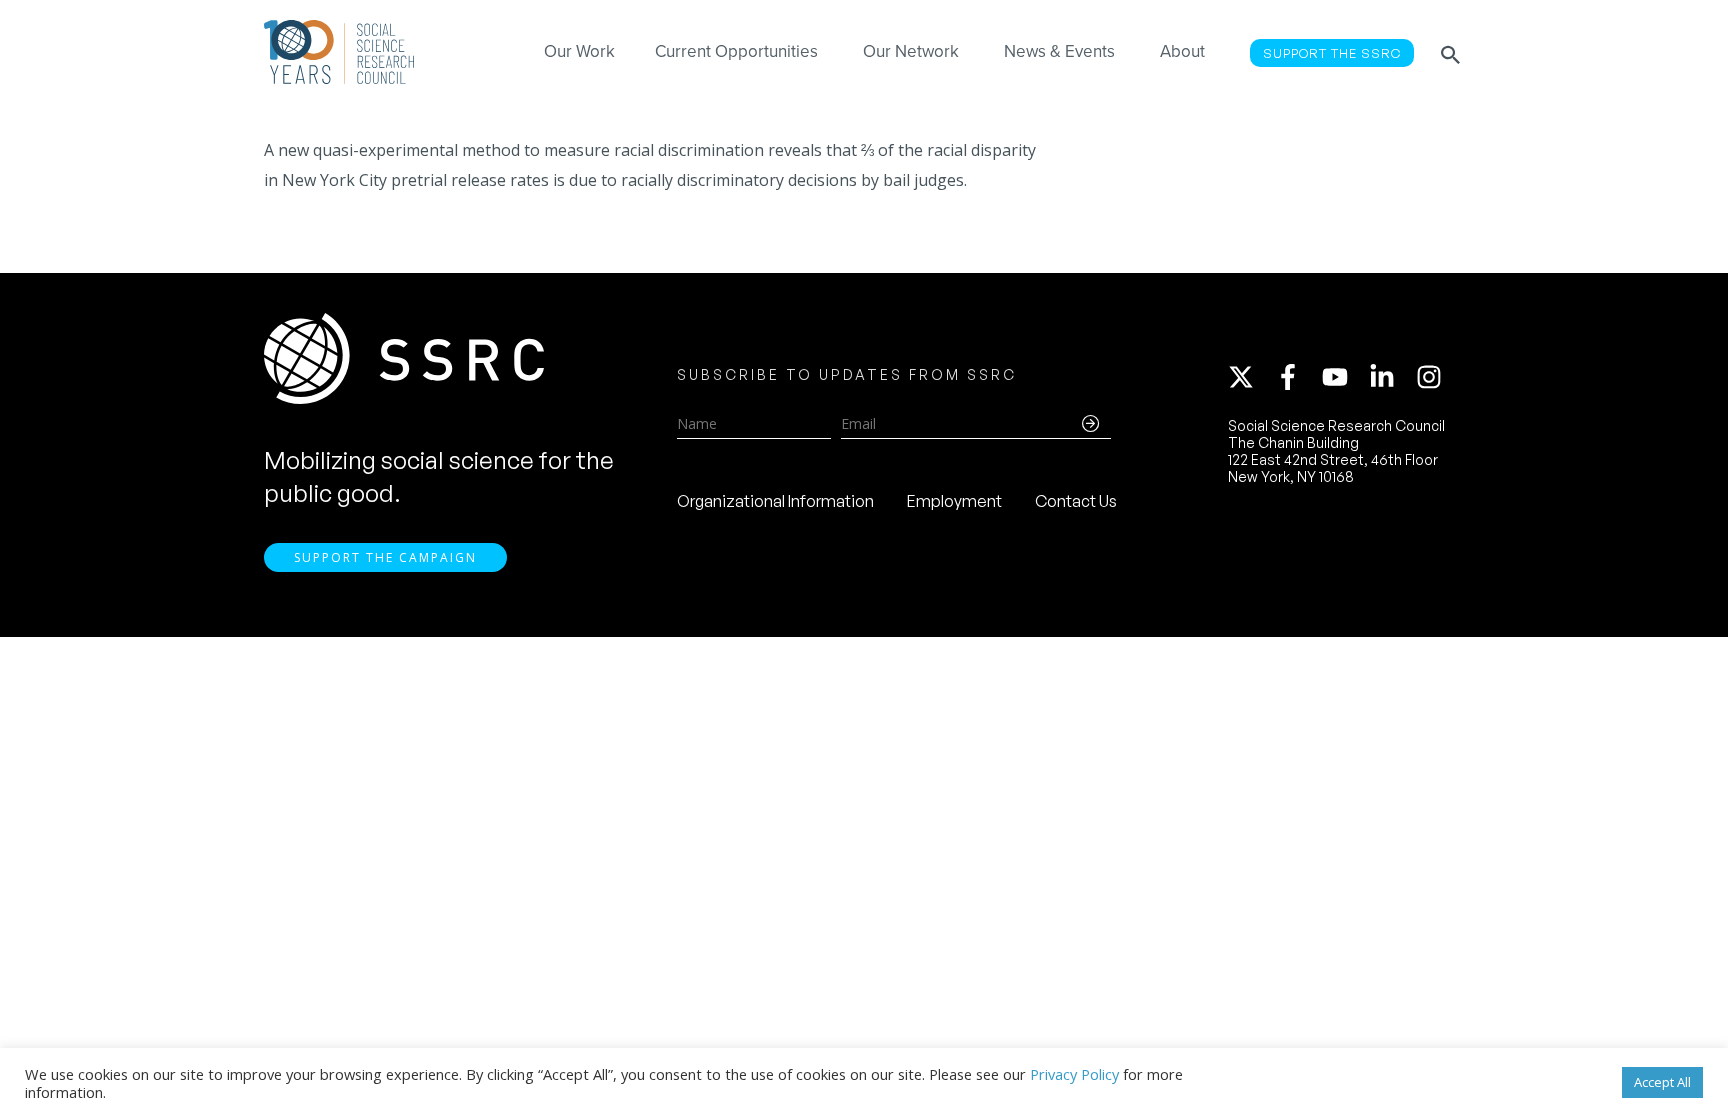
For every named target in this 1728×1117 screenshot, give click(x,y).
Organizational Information (775, 501)
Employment (954, 501)
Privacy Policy (1074, 1074)
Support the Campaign (385, 557)
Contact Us (1076, 501)
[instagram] (1433, 377)
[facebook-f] (1297, 377)
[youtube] (1344, 377)
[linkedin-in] (1391, 377)
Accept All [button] (1662, 1082)
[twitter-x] (1250, 377)
